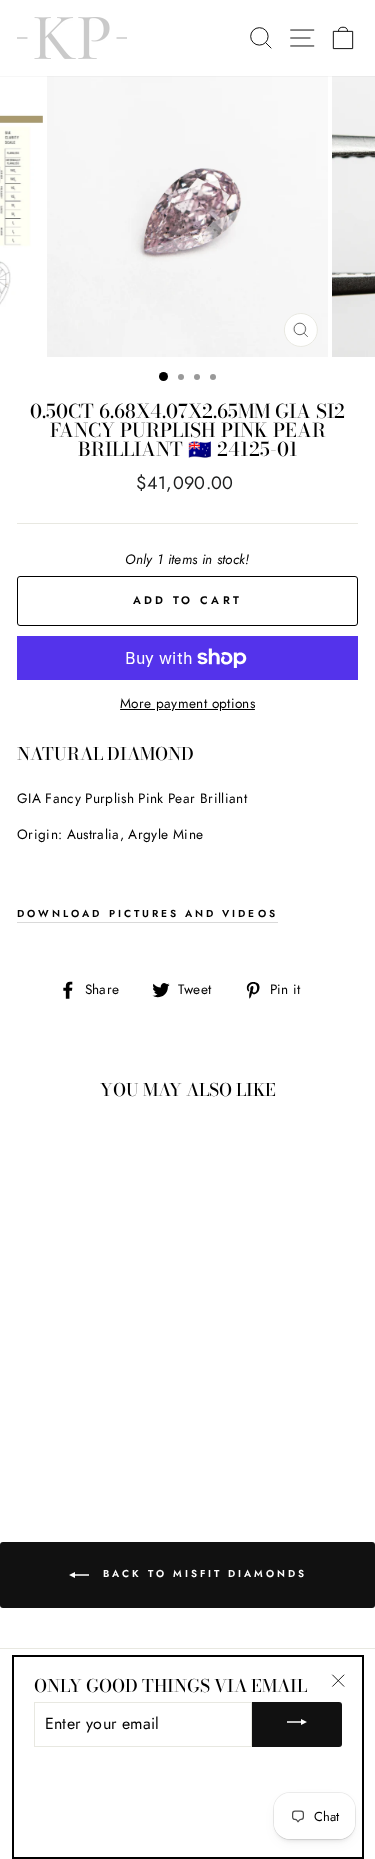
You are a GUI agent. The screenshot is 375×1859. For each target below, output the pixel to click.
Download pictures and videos (147, 913)
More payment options (187, 703)
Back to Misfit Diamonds (202, 1574)
